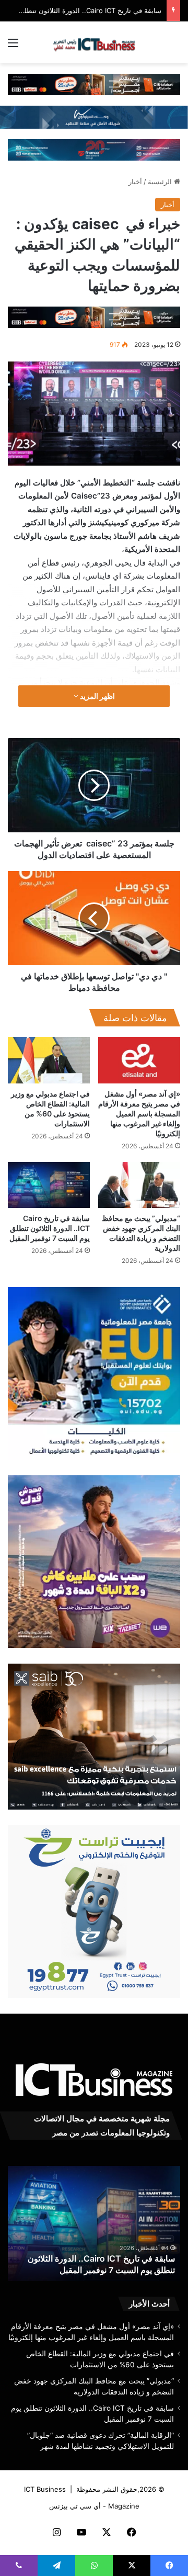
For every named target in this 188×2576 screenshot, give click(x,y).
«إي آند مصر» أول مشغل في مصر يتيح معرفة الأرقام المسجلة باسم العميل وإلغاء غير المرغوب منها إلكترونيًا (139, 1114)
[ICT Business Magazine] (94, 42)
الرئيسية (161, 182)
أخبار (135, 182)
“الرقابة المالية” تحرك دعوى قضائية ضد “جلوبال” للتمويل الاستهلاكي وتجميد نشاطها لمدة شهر (101, 2258)
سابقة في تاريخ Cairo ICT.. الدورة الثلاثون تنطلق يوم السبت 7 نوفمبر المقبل (50, 1228)
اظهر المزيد (97, 696)
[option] (94, 2223)
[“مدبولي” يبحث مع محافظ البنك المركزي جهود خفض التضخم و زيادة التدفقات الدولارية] (139, 1185)
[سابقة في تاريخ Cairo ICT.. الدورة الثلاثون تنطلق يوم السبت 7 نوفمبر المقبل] (49, 1185)
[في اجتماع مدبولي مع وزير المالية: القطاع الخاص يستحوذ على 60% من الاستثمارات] (49, 1060)
